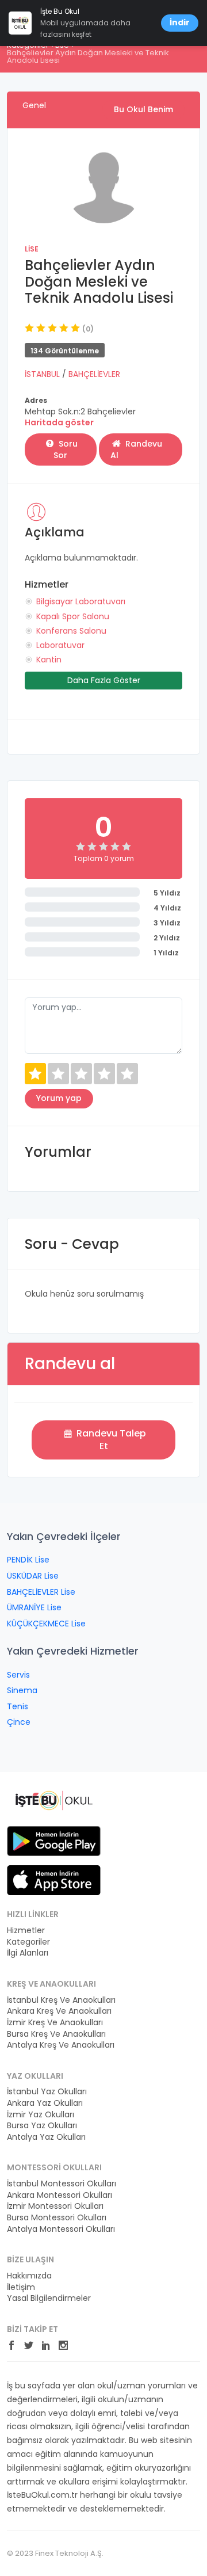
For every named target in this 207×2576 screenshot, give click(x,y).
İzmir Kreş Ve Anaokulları (55, 2023)
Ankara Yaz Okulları (45, 2103)
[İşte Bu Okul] (54, 1800)
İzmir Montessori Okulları (55, 2206)
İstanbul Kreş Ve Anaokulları (61, 2000)
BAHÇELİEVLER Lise (41, 1592)
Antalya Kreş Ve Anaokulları (61, 2045)
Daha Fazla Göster (104, 680)
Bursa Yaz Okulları (42, 2126)
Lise (32, 249)
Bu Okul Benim (143, 109)
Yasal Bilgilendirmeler (49, 2298)
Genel (34, 105)
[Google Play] (54, 1840)
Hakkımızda (29, 2276)
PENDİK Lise (28, 1560)
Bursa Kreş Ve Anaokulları (56, 2034)
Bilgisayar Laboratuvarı (81, 601)
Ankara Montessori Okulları (60, 2195)
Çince (19, 1722)
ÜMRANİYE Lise (34, 1607)
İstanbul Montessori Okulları (62, 2184)
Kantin (49, 660)
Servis (18, 1675)
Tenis (18, 1706)
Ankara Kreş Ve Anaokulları (59, 2011)
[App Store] (54, 1880)
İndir (180, 22)
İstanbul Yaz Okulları (47, 2092)
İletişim (21, 2287)
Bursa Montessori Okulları (57, 2218)
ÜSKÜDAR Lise (33, 1576)
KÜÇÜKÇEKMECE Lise (46, 1624)
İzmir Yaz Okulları (41, 2115)
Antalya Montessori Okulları (61, 2229)
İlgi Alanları (28, 1953)
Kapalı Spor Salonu (73, 616)
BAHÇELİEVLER (94, 374)
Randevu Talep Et (110, 1440)
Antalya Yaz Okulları (46, 2137)
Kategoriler (28, 1942)
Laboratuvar (60, 645)
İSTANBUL (43, 374)
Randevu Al (136, 449)
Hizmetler (26, 1931)
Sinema (22, 1690)
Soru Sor (66, 449)
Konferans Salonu (71, 631)
